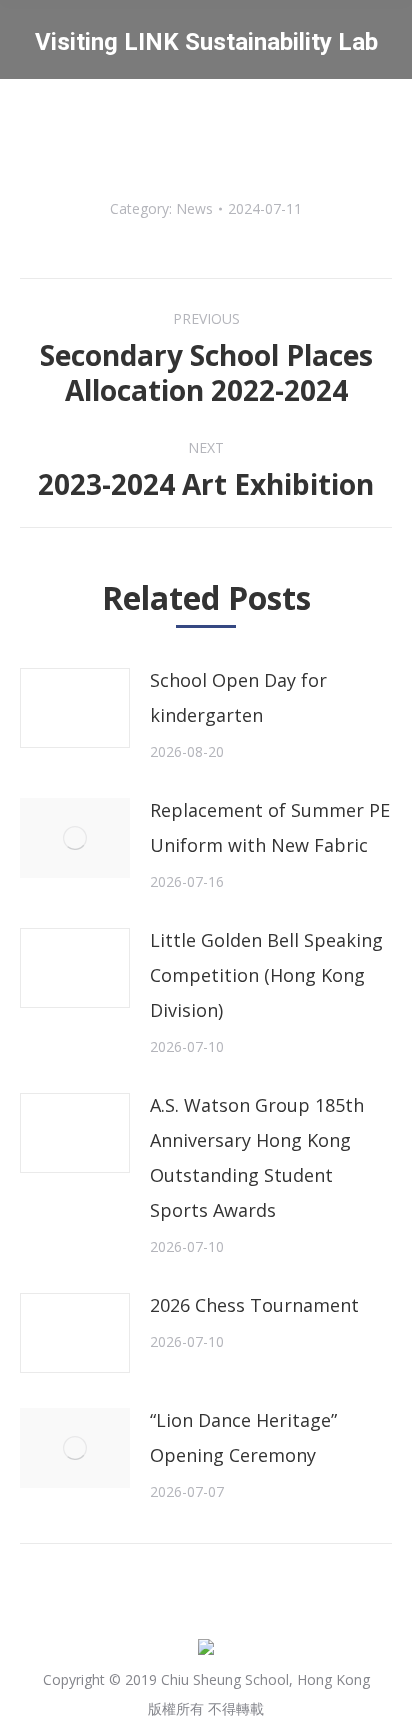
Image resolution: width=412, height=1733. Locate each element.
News (194, 208)
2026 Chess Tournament (254, 1305)
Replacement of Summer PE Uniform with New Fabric (270, 827)
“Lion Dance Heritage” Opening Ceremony (243, 1437)
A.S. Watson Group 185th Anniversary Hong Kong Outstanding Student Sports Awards (257, 1157)
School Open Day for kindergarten (238, 697)
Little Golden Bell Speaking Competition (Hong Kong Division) (266, 975)
